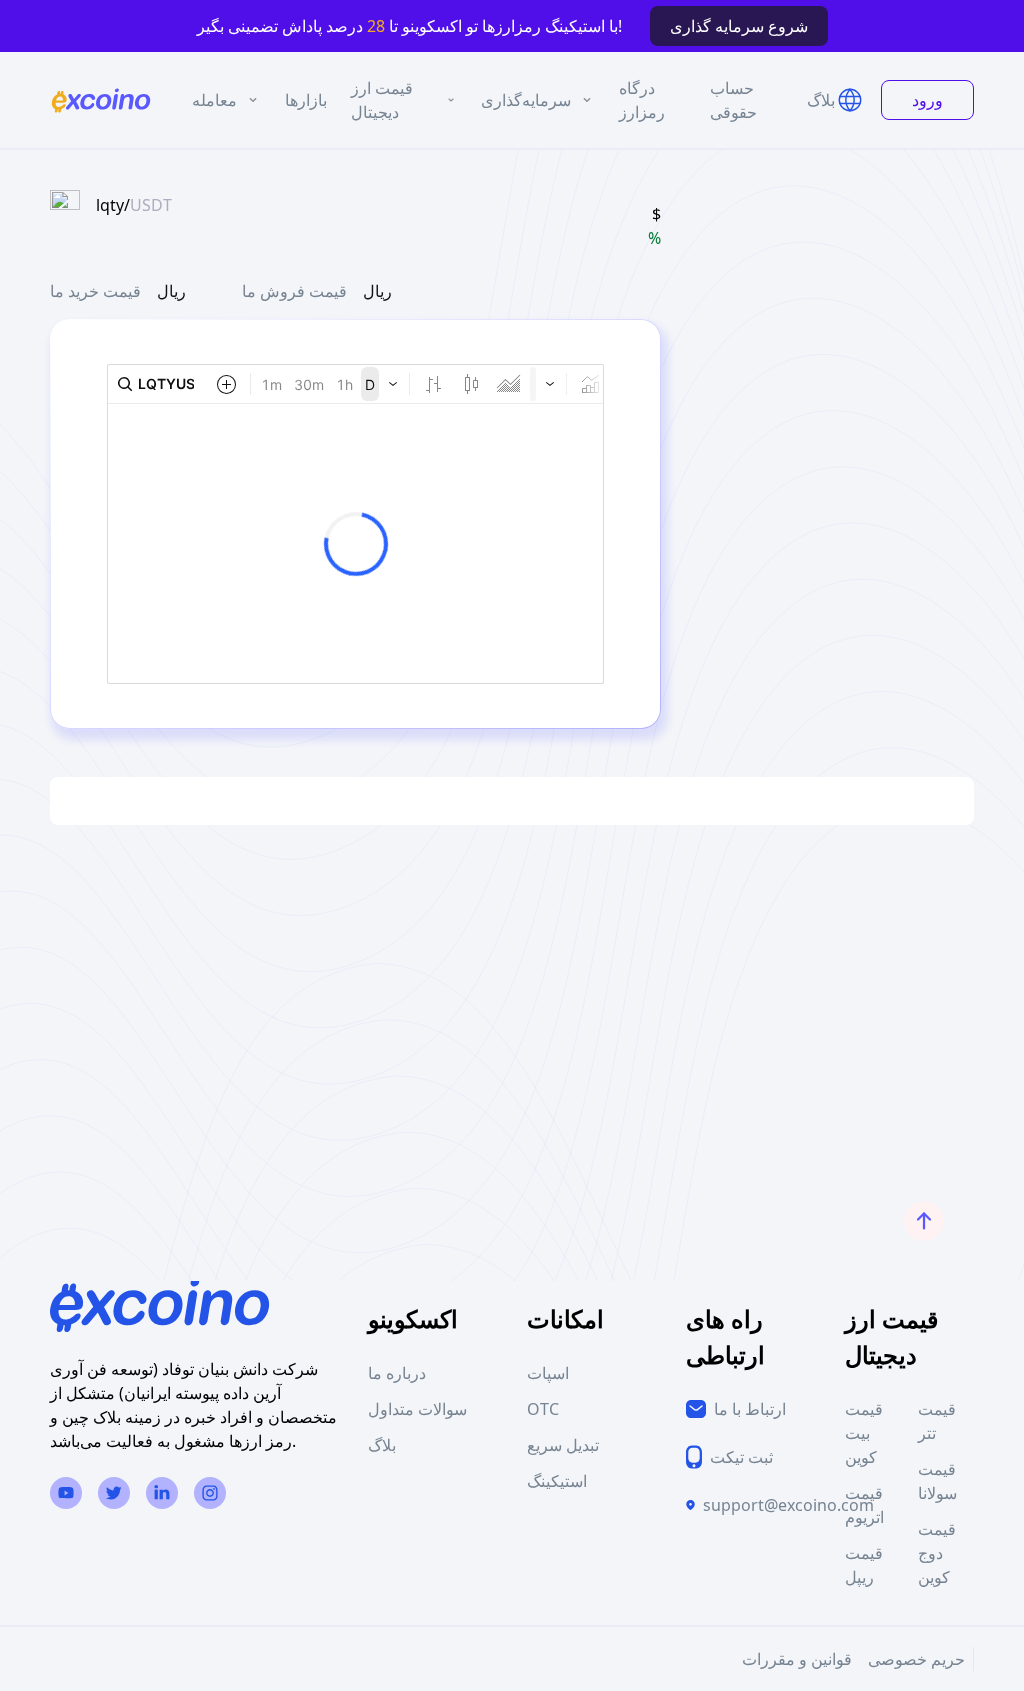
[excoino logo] (101, 100)
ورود (927, 100)
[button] (850, 100)
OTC (543, 1409)
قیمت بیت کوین (864, 1433)
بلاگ (382, 1445)
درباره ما (397, 1373)
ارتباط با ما (750, 1409)
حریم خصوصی (916, 1659)
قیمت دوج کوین (937, 1553)
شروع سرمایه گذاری (739, 26)
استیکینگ (557, 1481)
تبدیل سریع (563, 1445)
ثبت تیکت (741, 1457)
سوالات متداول (417, 1409)
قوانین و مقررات (797, 1659)
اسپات (548, 1373)
